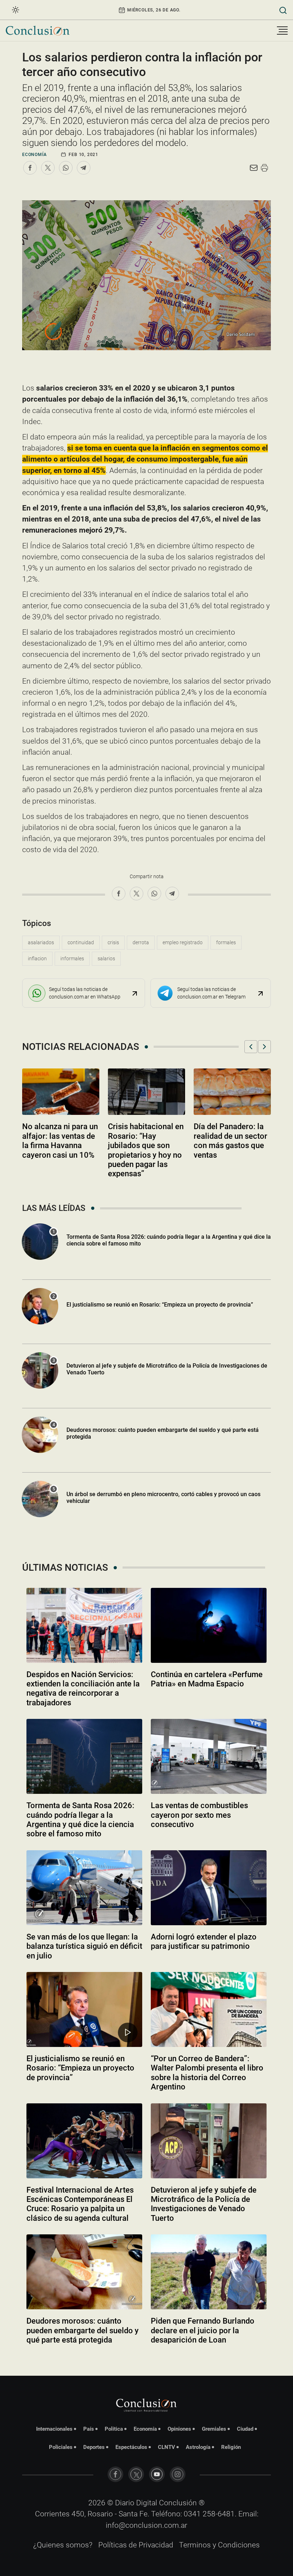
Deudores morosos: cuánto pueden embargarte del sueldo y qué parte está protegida (163, 1433)
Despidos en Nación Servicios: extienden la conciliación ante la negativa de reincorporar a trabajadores (83, 1689)
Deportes (94, 2447)
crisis (113, 942)
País (89, 2429)
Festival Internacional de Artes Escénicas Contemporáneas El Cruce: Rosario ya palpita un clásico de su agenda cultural (80, 2204)
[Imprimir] (264, 168)
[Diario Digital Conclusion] (38, 31)
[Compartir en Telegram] (84, 168)
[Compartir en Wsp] (66, 168)
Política (114, 2429)
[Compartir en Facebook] (30, 168)
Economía (34, 155)
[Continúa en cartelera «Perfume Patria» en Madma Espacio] (209, 1625)
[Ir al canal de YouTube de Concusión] (157, 2474)
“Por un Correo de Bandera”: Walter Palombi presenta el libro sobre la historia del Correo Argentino (207, 2073)
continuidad (81, 942)
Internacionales (54, 2429)
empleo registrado (183, 942)
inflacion (37, 959)
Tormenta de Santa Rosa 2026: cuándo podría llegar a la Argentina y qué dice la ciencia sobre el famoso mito (80, 1820)
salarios (106, 959)
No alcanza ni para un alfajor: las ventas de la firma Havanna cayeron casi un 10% (60, 1141)
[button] (251, 1047)
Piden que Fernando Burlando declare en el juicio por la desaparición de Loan (203, 2330)
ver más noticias (146, 2359)
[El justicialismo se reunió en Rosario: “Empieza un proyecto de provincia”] (84, 2009)
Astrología (198, 2447)
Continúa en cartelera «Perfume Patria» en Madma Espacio (207, 1679)
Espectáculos (131, 2447)
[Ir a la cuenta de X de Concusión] (136, 2474)
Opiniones (179, 2429)
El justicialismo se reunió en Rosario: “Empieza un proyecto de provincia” (160, 1305)
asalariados (41, 942)
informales (72, 959)
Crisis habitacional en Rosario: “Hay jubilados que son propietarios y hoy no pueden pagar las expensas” (146, 1150)
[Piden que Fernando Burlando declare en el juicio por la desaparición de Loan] (209, 2272)
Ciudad (245, 2429)
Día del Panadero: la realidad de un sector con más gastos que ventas (230, 1141)
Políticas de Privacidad (136, 2545)
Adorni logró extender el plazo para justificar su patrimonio (204, 1941)
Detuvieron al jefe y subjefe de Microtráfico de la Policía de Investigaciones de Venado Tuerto (167, 1369)
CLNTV (167, 2447)
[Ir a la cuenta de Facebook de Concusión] (115, 2474)
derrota (141, 942)
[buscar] (283, 10)
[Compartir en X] (48, 168)
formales (226, 942)
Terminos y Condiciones (219, 2545)
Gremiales (214, 2429)
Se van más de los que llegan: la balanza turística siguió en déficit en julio (84, 1946)
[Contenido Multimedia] (128, 2032)
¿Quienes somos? (63, 2545)
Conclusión (178, 2503)
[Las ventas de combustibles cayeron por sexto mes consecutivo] (209, 1756)
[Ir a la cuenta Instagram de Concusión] (178, 2474)
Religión (231, 2447)
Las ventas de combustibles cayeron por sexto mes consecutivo (199, 1815)
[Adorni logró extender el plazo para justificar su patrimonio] (209, 1888)
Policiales (61, 2447)
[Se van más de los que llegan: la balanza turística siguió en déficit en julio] (84, 1888)
